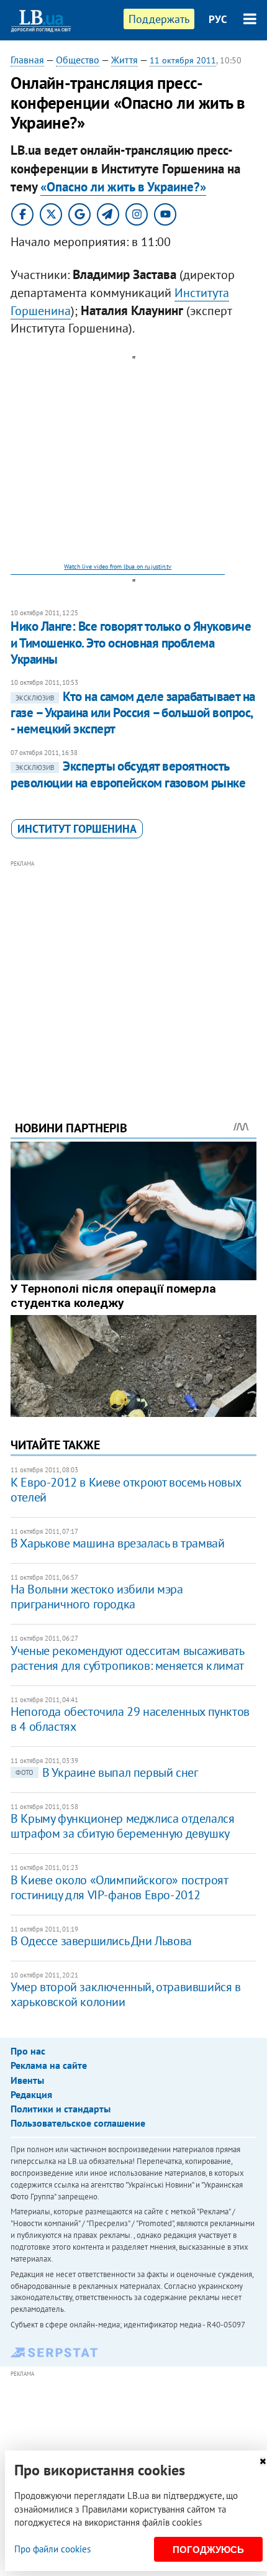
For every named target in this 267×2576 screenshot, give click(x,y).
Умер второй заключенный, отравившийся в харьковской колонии (125, 1994)
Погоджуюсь (208, 2550)
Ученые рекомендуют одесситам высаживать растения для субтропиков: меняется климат (127, 1658)
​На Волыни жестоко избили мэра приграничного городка (97, 1597)
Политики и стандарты (61, 2109)
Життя (124, 60)
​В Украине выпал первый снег (106, 1772)
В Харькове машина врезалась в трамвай (117, 1543)
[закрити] (263, 2461)
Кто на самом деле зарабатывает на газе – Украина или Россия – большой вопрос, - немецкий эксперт (133, 713)
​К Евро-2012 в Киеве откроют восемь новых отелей (125, 1490)
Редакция (31, 2094)
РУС (218, 19)
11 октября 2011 (183, 60)
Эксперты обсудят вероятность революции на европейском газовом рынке (128, 774)
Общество (78, 60)
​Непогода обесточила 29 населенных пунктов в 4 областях (130, 1719)
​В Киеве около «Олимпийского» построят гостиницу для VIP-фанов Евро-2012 (119, 1887)
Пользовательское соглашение (78, 2123)
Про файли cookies (52, 2549)
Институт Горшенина (77, 829)
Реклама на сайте (49, 2065)
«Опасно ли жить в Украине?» (123, 187)
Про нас (28, 2051)
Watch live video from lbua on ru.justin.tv (118, 566)
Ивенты (27, 2080)
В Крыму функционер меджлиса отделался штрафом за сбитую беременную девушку (122, 1826)
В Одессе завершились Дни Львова (101, 1941)
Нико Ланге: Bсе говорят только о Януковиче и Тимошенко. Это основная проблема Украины (131, 643)
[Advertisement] (133, 973)
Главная (27, 60)
